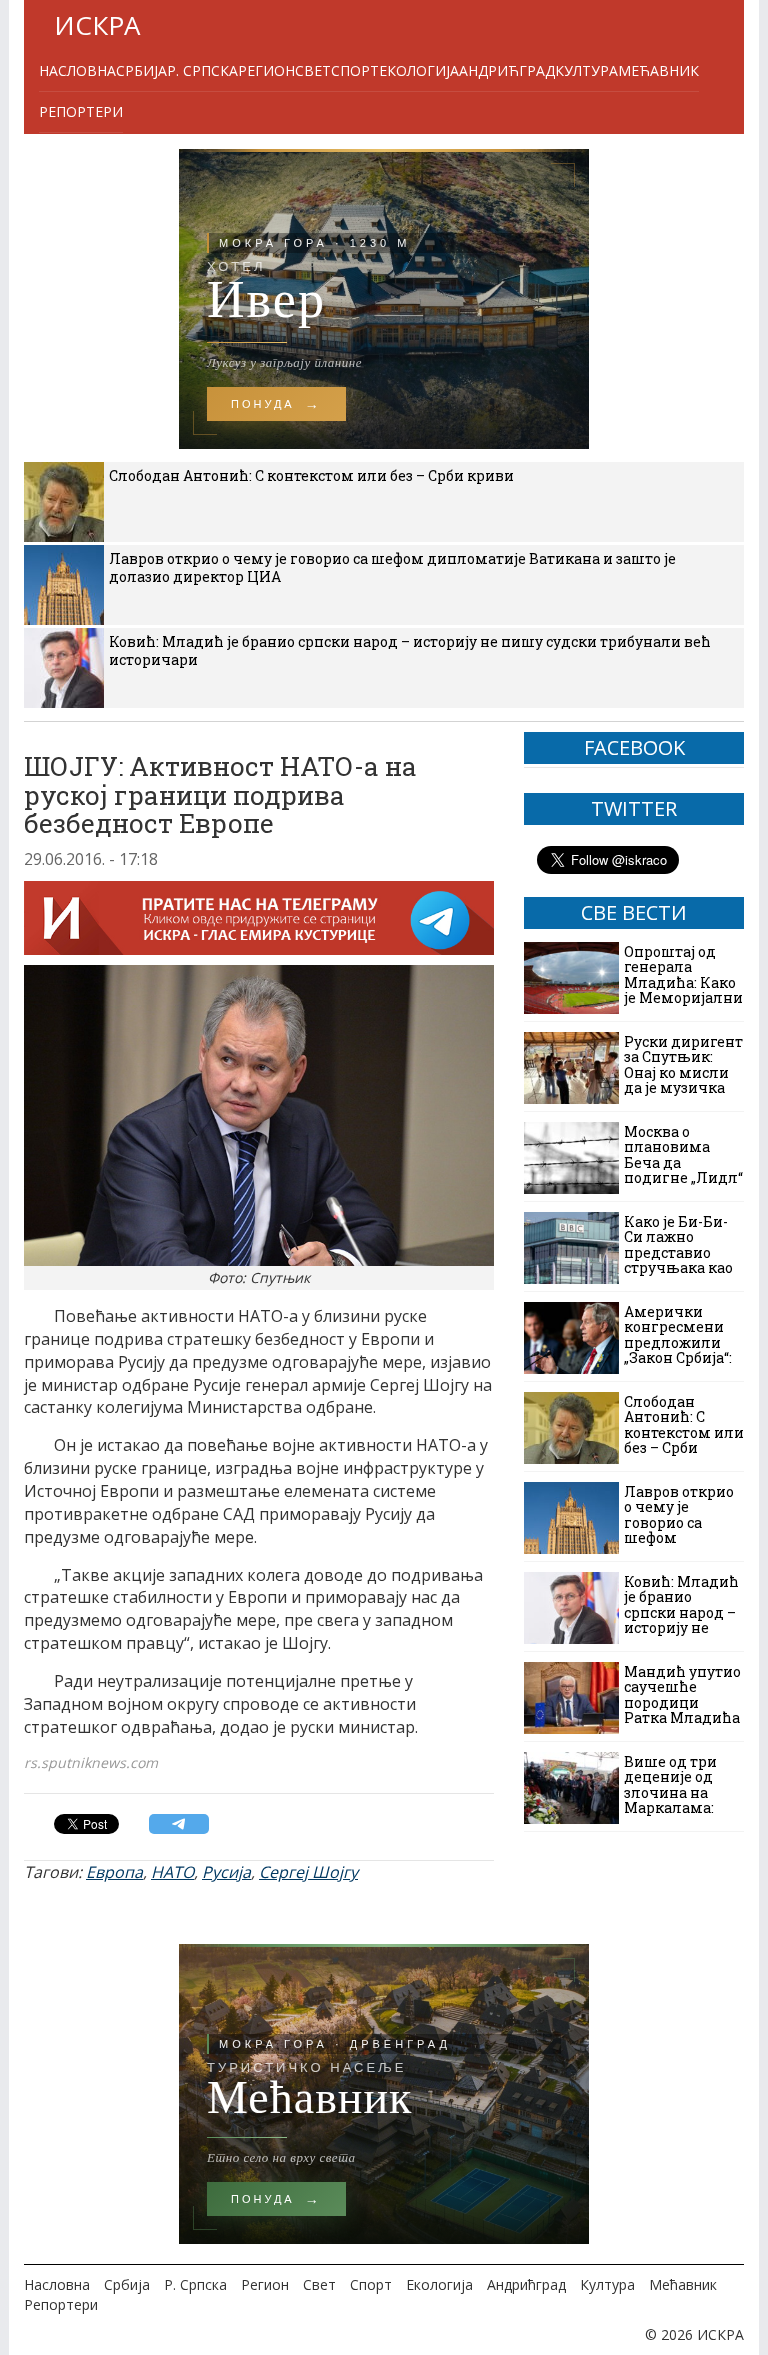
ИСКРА (97, 25)
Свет (313, 70)
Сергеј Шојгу (308, 1872)
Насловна (77, 70)
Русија (226, 1872)
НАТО (172, 1872)
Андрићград (507, 70)
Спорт (355, 70)
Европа (114, 1872)
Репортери (81, 111)
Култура (586, 70)
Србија (141, 70)
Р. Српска (202, 70)
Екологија (419, 70)
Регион (266, 70)
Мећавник (658, 70)
